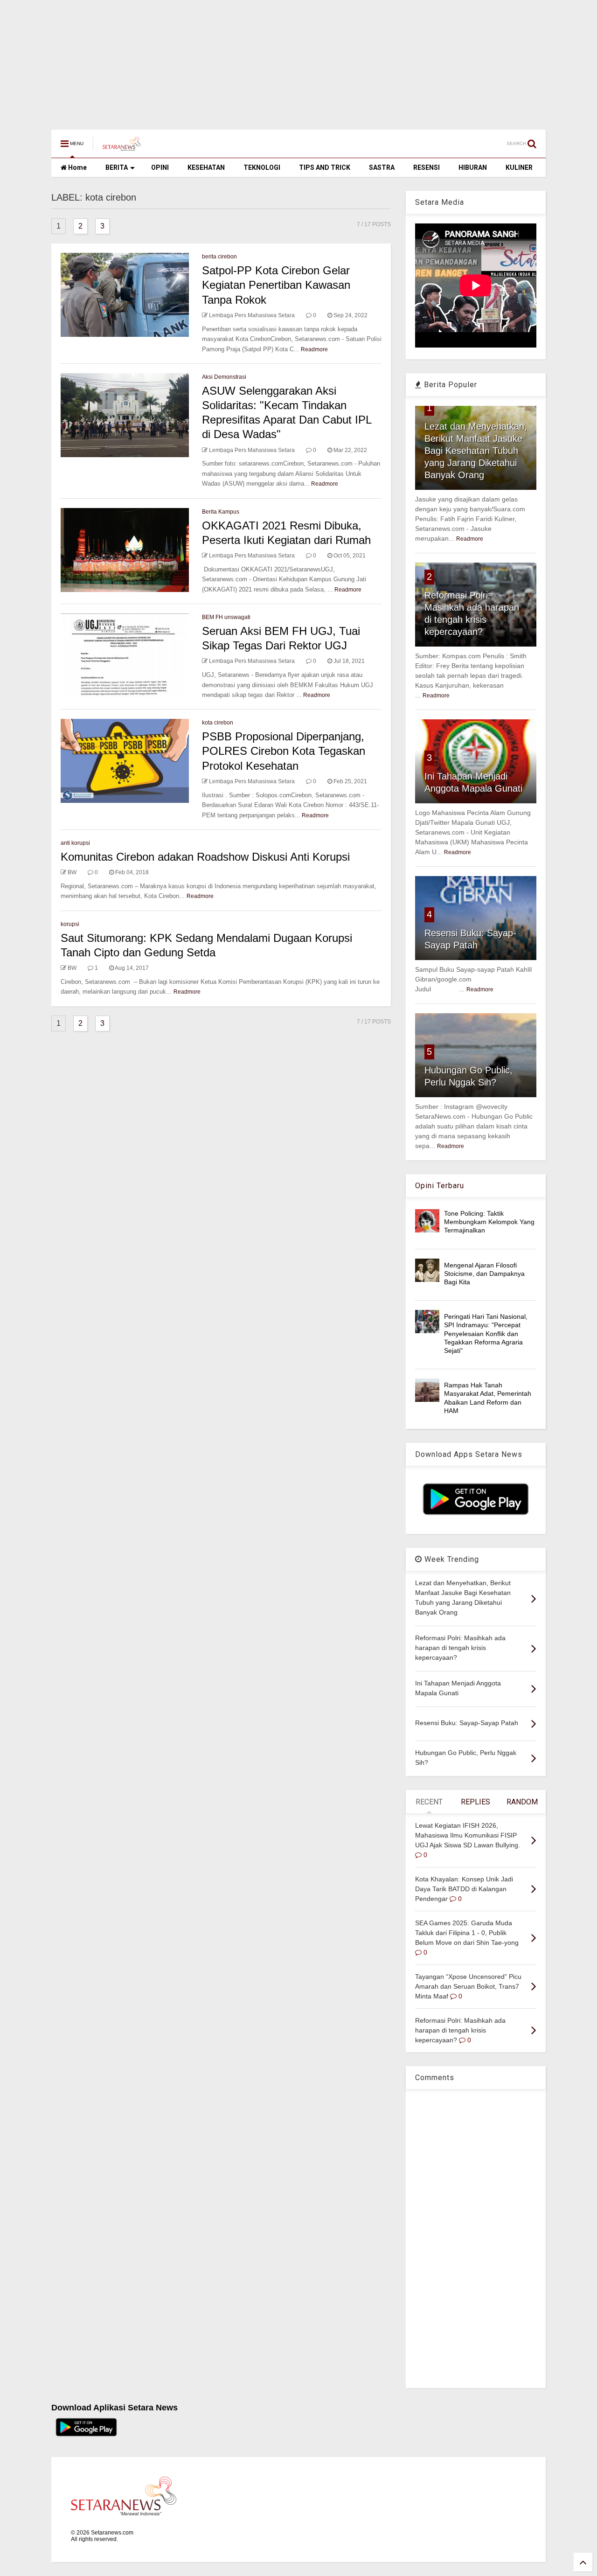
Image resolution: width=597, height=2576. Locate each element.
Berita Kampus (221, 512)
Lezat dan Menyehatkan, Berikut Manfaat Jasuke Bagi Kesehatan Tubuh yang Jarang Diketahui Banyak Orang (476, 451)
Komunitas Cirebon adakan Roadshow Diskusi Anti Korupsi (205, 857)
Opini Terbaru (440, 1186)
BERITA (117, 167)
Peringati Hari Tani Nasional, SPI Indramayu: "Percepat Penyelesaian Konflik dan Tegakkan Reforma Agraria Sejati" (486, 1333)
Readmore (314, 349)
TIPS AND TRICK (325, 167)
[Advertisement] (280, 60)
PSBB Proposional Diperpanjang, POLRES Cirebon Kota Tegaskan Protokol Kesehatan (284, 751)
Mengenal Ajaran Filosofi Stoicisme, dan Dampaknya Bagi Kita (484, 1274)
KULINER (519, 167)
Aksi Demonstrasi (224, 377)
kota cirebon (218, 723)
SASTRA (382, 167)
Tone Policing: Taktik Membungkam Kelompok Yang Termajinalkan (489, 1222)
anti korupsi (75, 843)
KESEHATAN (206, 167)
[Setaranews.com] (122, 146)
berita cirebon (219, 257)
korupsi (70, 924)
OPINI (160, 167)
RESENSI (427, 167)
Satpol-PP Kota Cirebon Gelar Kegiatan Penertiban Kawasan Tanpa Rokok (276, 285)
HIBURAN (473, 167)
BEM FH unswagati (226, 617)
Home (77, 167)
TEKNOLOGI (262, 167)
